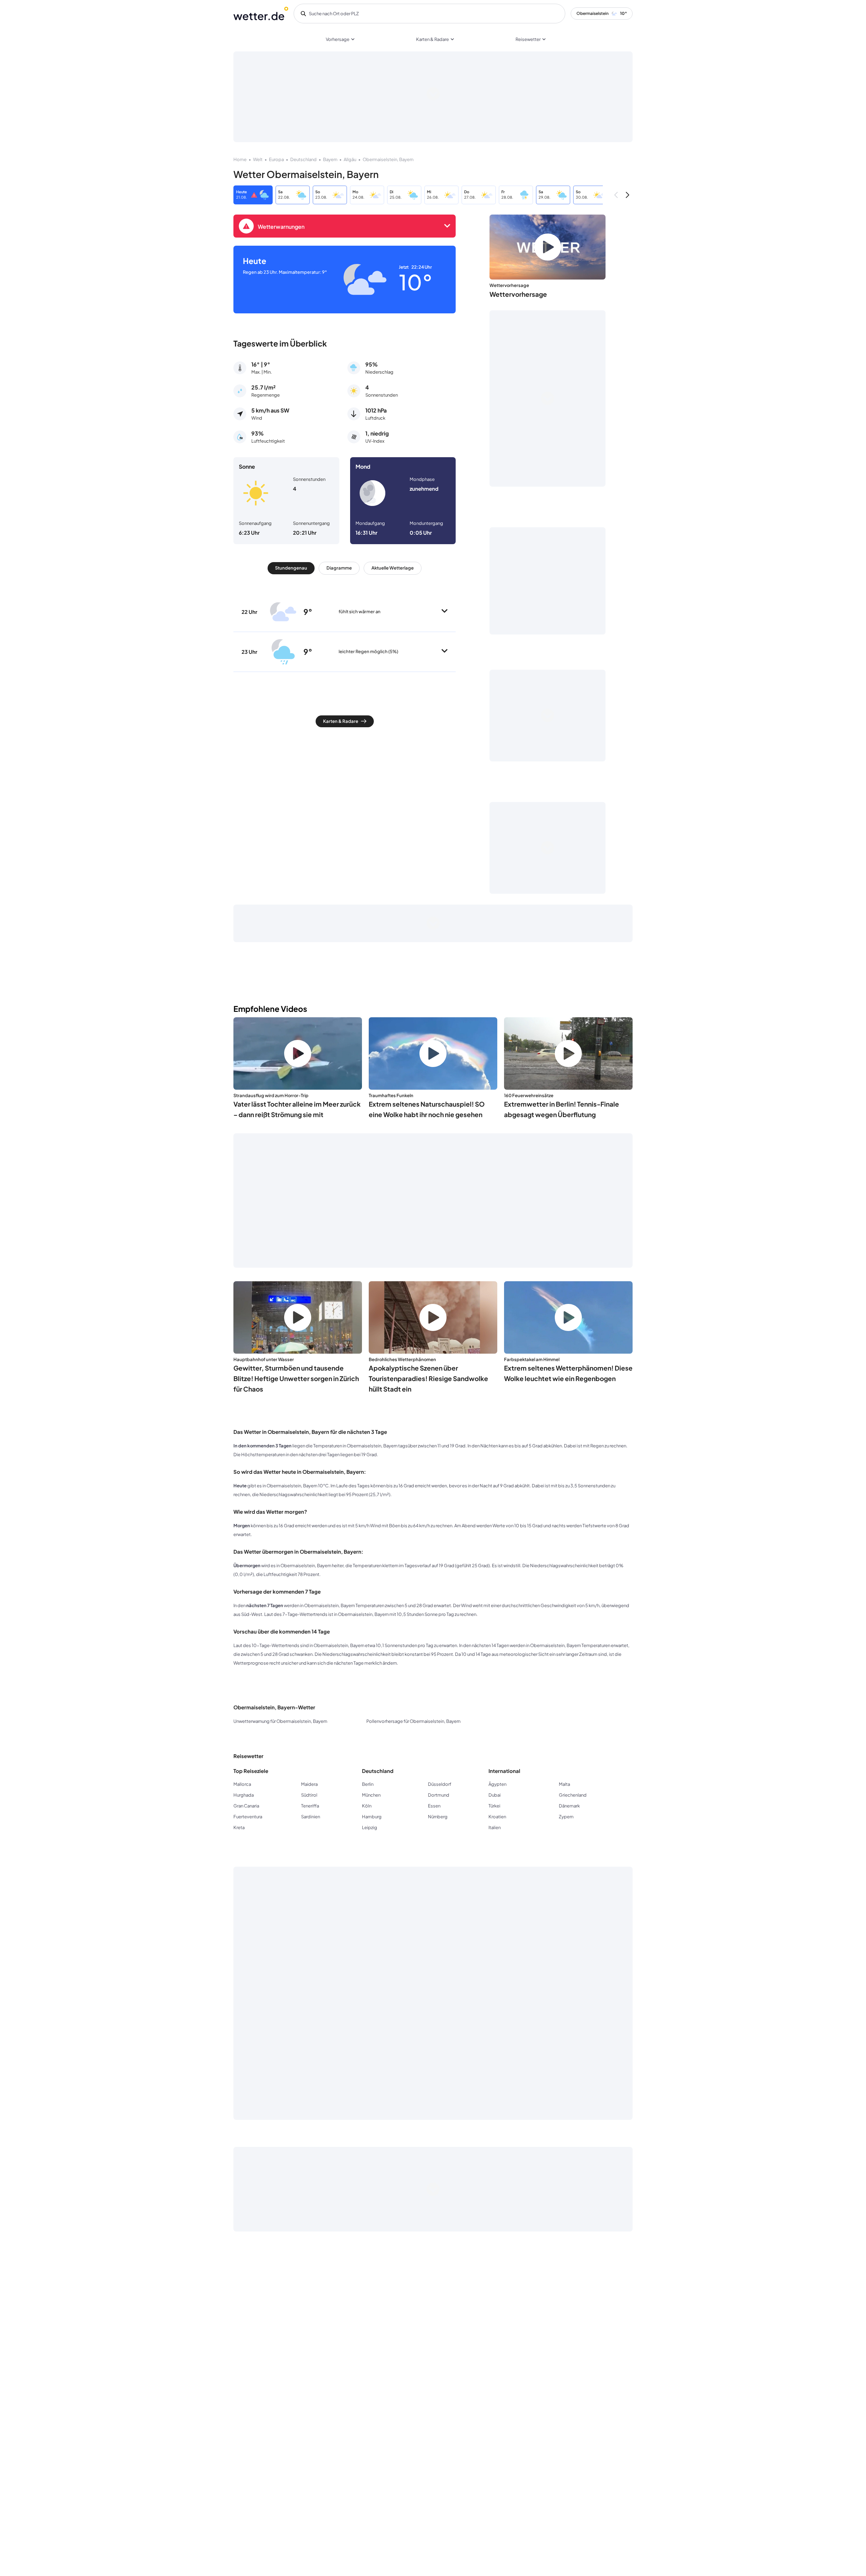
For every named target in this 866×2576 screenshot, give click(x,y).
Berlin (368, 1784)
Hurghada (244, 1795)
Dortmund (439, 1795)
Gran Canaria (246, 1806)
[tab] (291, 568)
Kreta (239, 1827)
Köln (367, 1806)
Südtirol (309, 1795)
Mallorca (242, 1784)
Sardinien (311, 1817)
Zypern (566, 1817)
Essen (434, 1806)
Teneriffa (310, 1806)
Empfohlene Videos (270, 1009)
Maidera (309, 1784)
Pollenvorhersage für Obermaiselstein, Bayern (413, 1721)
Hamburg (372, 1817)
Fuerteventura (248, 1817)
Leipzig (370, 1827)
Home (240, 159)
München (371, 1795)
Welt (258, 159)
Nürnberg (438, 1817)
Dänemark (569, 1806)
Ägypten (497, 1784)
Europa (276, 159)
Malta (564, 1784)
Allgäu (350, 159)
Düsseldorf (440, 1784)
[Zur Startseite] (261, 14)
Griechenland (573, 1795)
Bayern (330, 159)
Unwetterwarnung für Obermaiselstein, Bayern (280, 1721)
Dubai (495, 1795)
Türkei (494, 1806)
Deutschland (303, 159)
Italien (495, 1827)
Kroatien (497, 1817)
